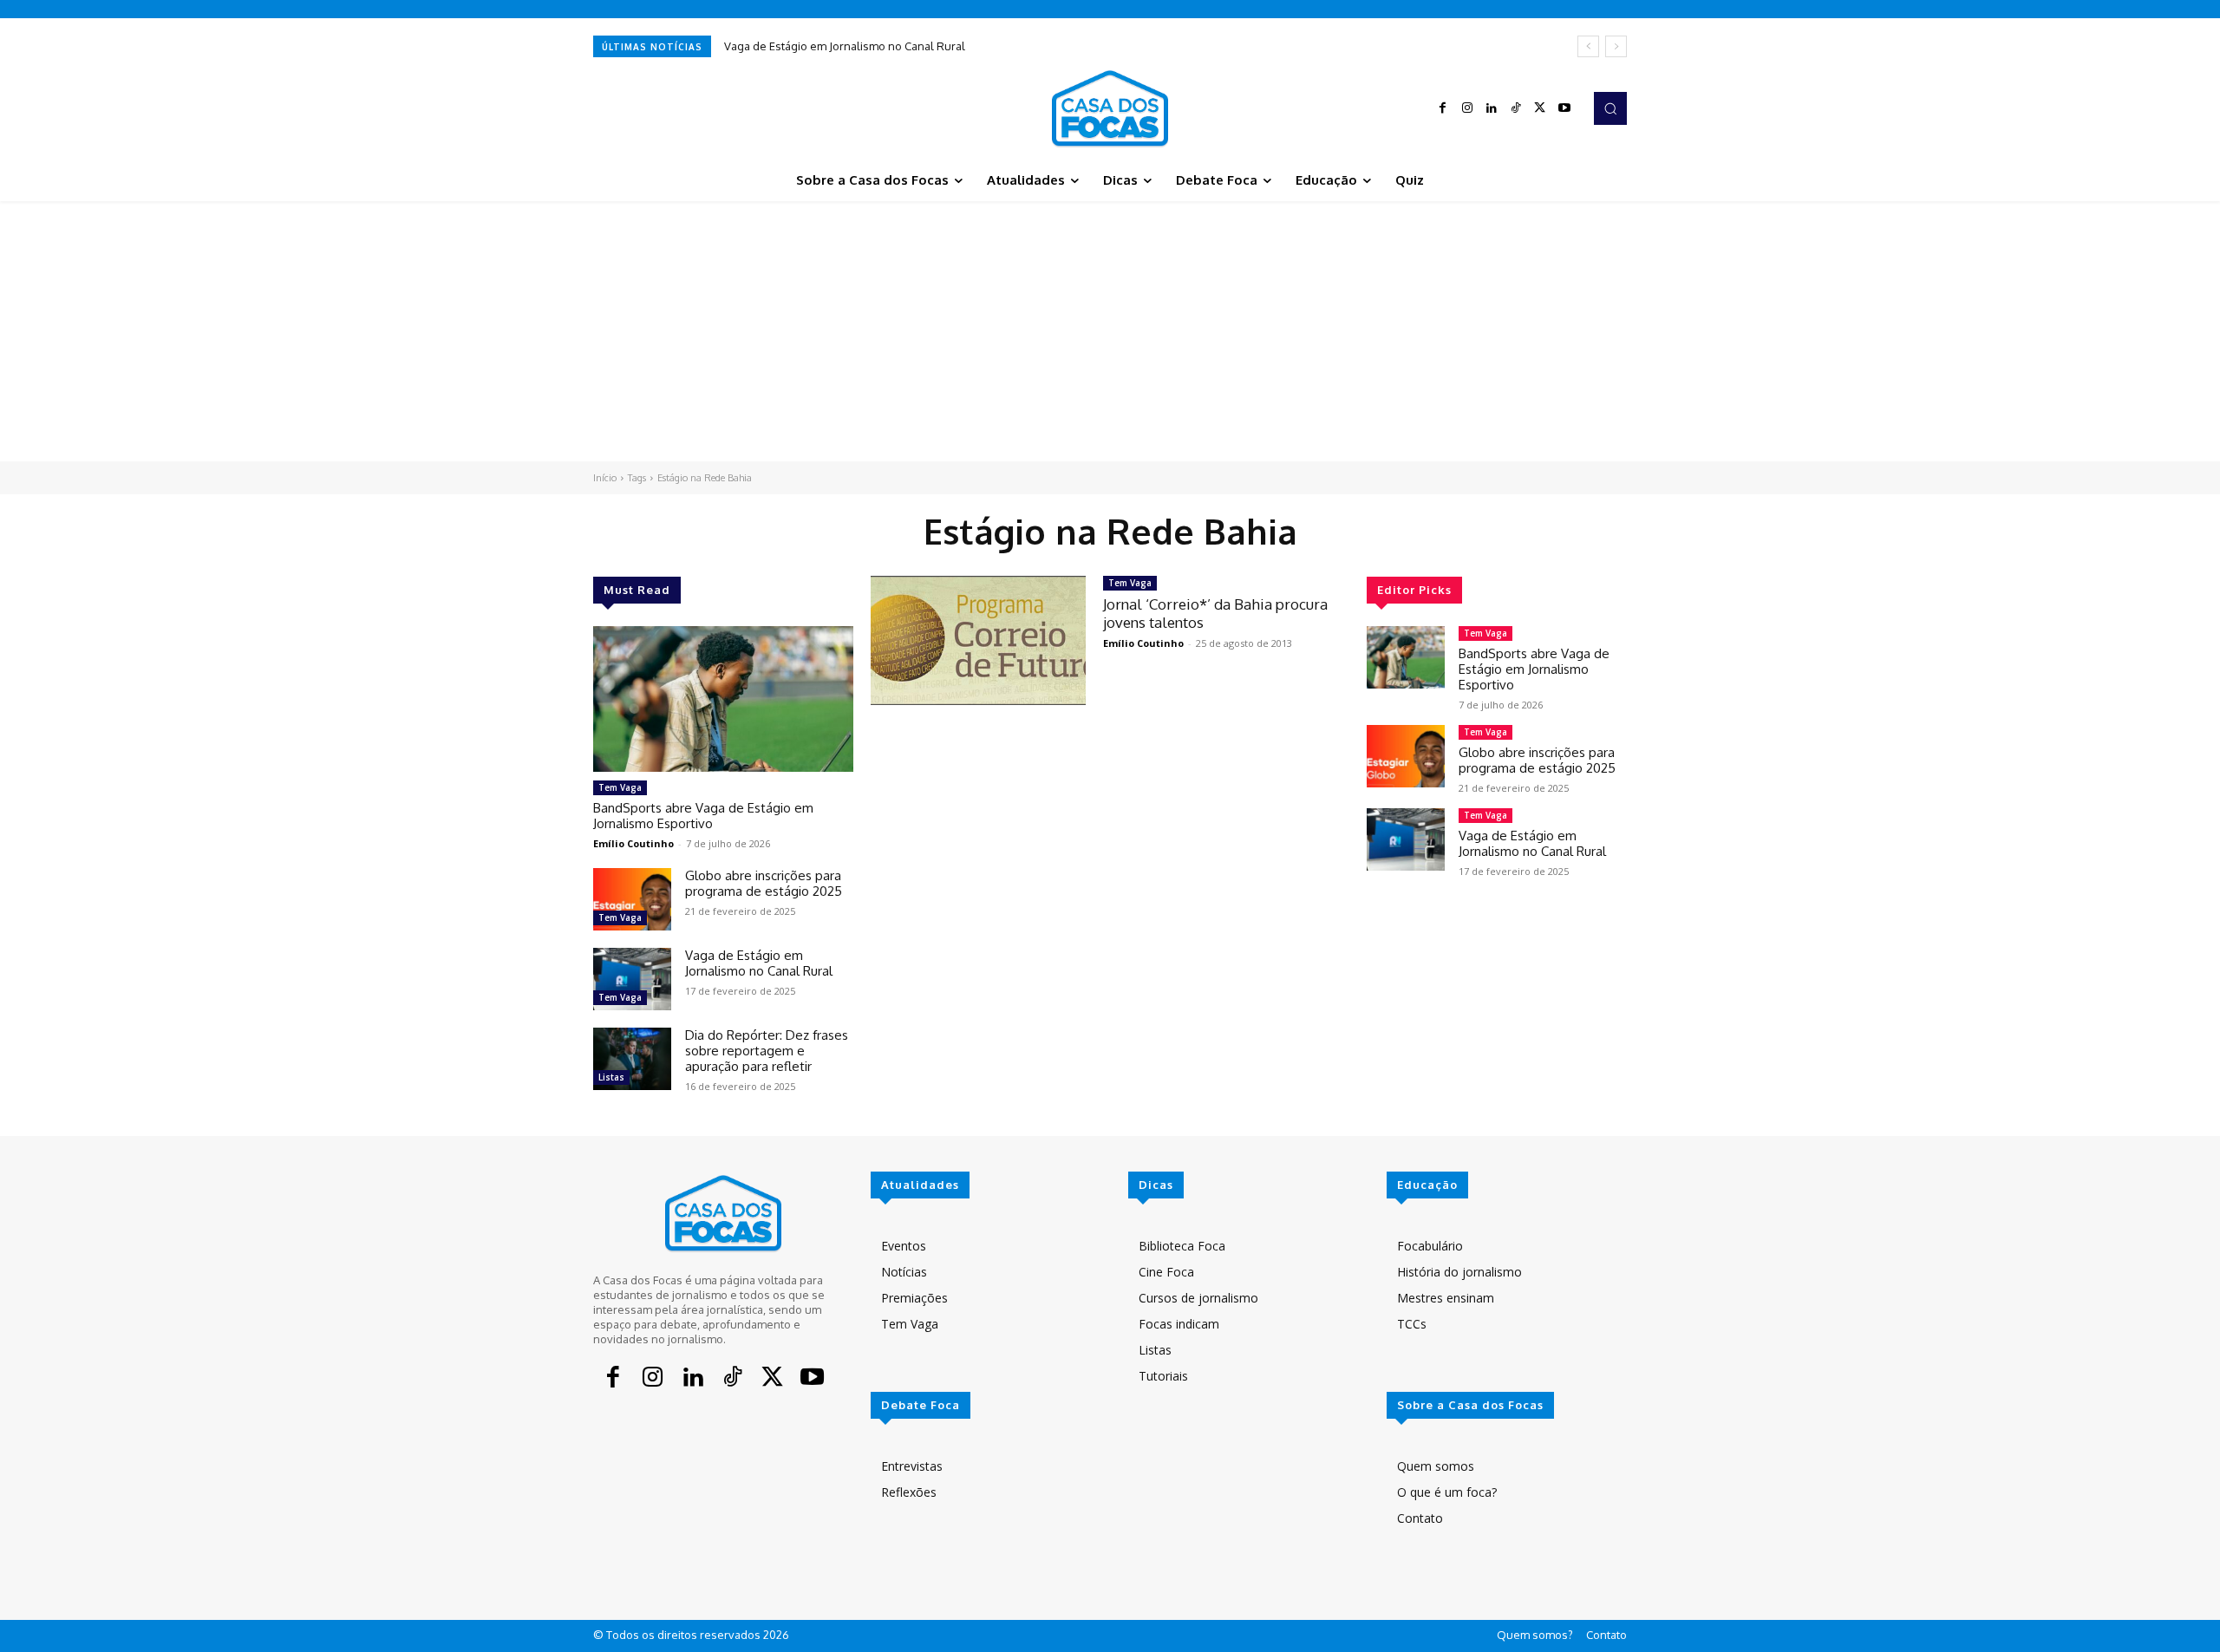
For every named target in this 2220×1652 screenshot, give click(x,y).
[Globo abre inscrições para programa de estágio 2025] (632, 899)
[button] (1610, 108)
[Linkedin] (1492, 108)
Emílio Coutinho (633, 843)
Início (605, 478)
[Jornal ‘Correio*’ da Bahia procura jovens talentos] (978, 640)
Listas (611, 1077)
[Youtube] (1564, 108)
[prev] (1588, 46)
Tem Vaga (620, 787)
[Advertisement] (1110, 331)
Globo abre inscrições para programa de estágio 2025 (764, 883)
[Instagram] (1467, 108)
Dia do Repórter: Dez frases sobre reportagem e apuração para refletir (767, 1051)
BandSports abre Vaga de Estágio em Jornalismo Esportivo (703, 816)
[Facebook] (1443, 108)
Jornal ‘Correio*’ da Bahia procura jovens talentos (1215, 613)
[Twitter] (1540, 108)
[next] (1616, 46)
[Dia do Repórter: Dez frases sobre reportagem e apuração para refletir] (632, 1059)
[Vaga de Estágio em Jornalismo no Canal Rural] (632, 979)
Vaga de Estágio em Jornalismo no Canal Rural (845, 46)
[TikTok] (1516, 108)
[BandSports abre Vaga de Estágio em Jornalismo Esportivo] (723, 699)
